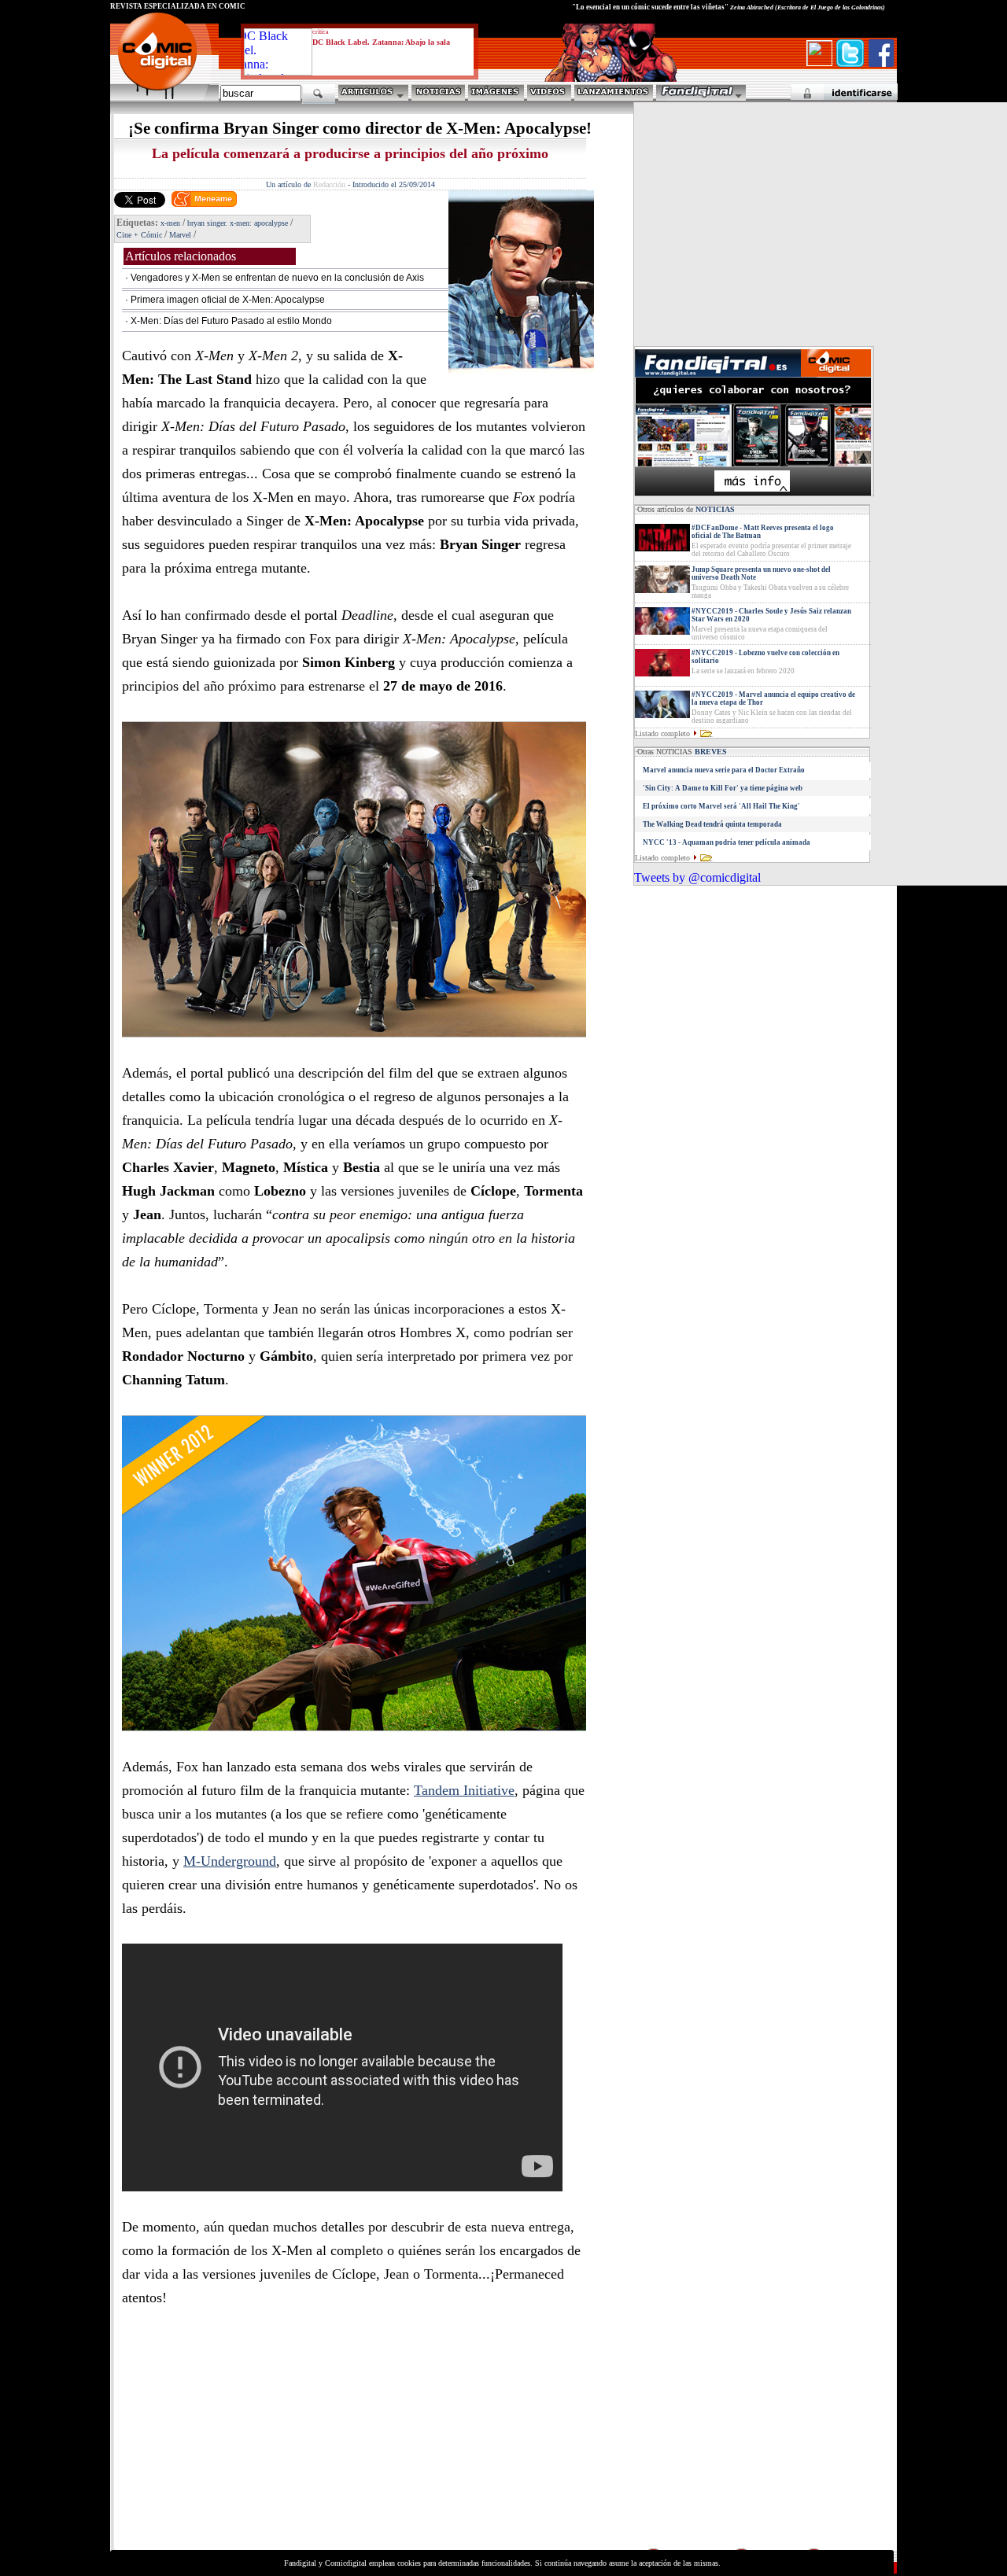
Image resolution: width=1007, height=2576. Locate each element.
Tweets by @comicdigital (697, 877)
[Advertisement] (256, 2436)
